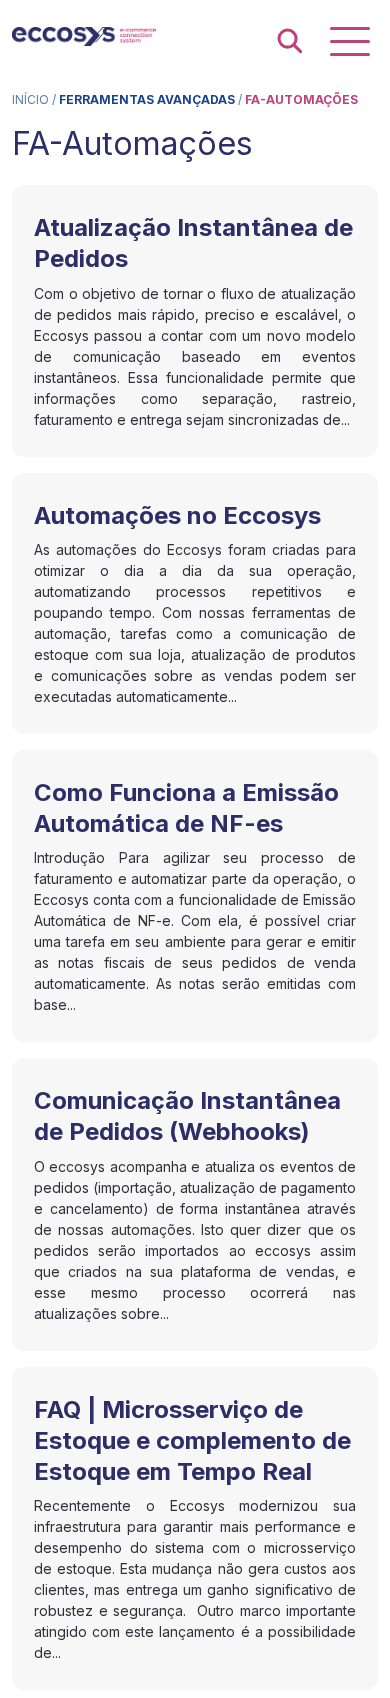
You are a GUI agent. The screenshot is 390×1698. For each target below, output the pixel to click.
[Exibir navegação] (350, 41)
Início (30, 99)
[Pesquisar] (290, 42)
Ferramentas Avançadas (147, 99)
